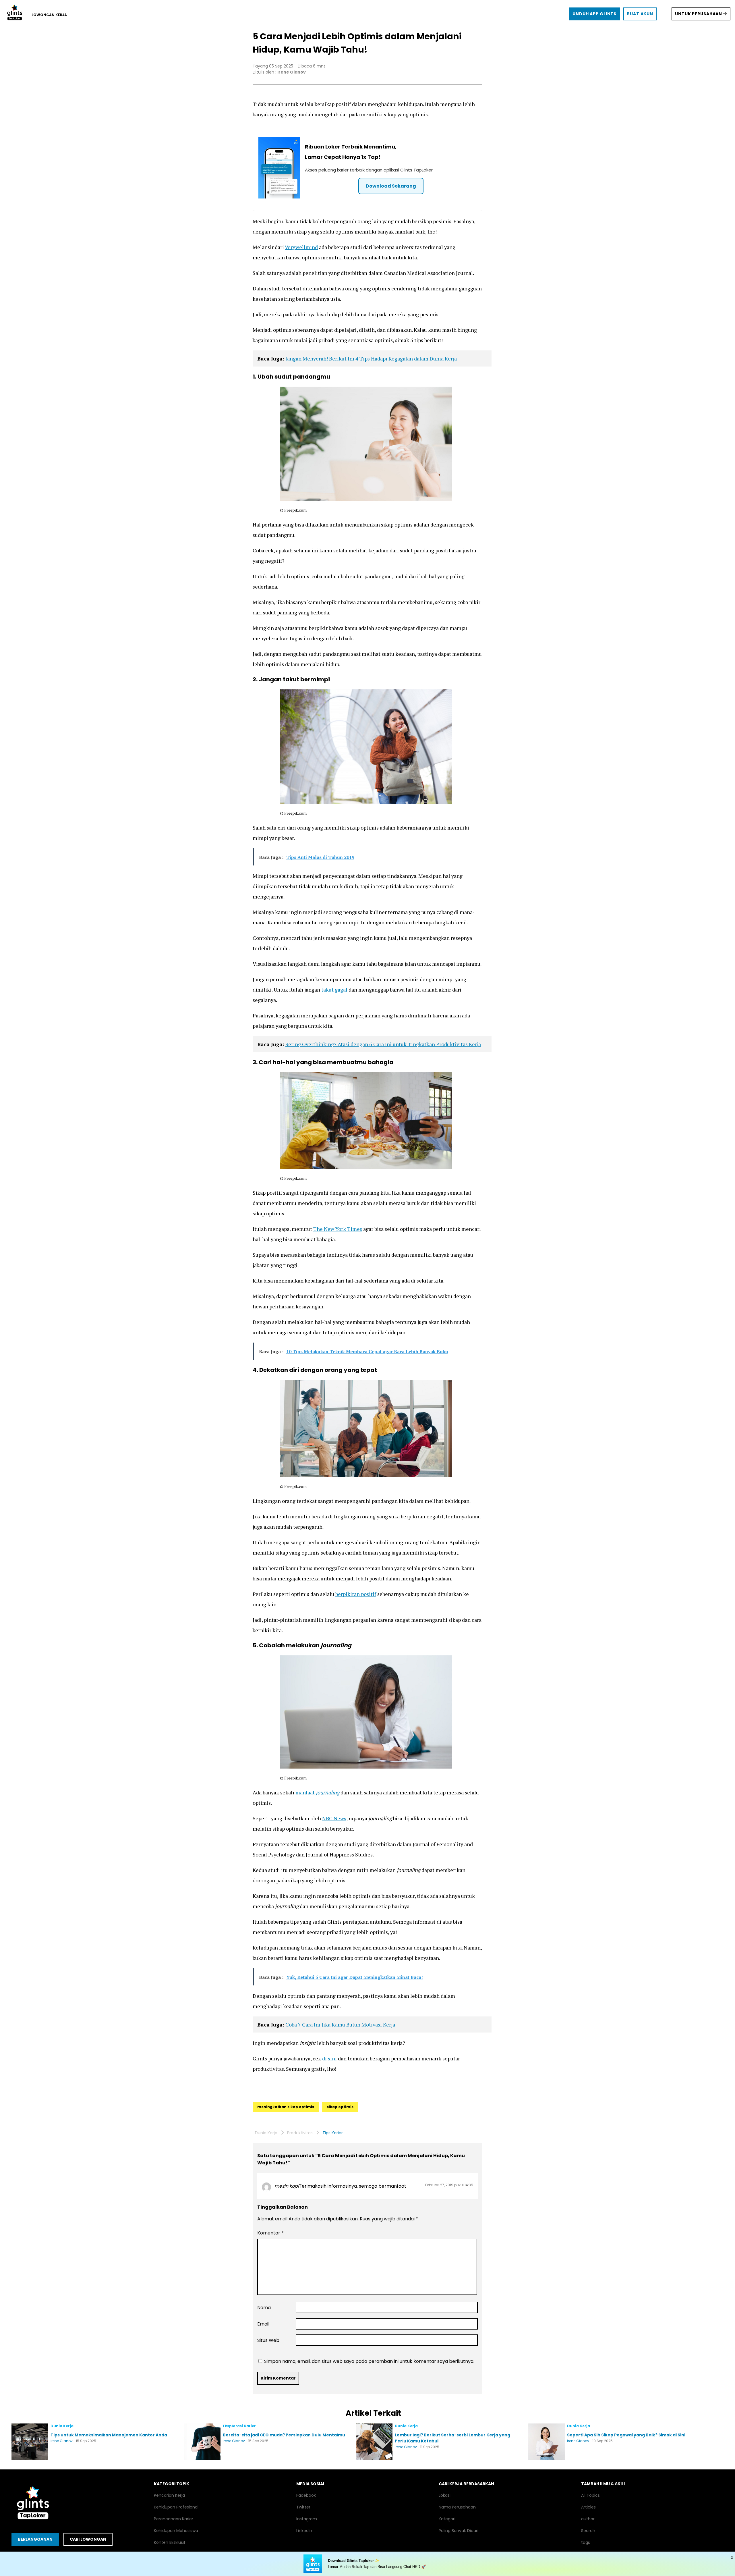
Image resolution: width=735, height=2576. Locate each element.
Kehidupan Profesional (176, 2507)
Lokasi (445, 2495)
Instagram (307, 2519)
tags (586, 2542)
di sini (329, 2058)
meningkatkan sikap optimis (286, 2107)
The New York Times (338, 1229)
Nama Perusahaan (457, 2507)
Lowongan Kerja (49, 15)
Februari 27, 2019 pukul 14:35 (449, 2185)
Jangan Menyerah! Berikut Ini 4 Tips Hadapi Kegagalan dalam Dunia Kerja (371, 358)
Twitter (303, 2507)
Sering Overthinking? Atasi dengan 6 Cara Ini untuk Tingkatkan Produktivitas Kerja (383, 1044)
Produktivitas (300, 2133)
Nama (264, 2308)
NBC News (334, 1818)
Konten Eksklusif (170, 2542)
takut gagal (334, 990)
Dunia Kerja (266, 2133)
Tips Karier (333, 2133)
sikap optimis (340, 2107)
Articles (588, 2507)
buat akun (640, 14)
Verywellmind (301, 247)
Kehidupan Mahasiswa (176, 2531)
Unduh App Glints (594, 14)
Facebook (306, 2495)
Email (263, 2324)
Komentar (270, 2233)
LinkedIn (304, 2531)
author (588, 2519)
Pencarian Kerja (169, 2495)
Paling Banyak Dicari (459, 2531)
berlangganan (35, 2539)
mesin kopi (287, 2186)
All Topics (590, 2495)
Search (588, 2531)
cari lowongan (88, 2539)
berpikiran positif (356, 1594)
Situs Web (268, 2340)
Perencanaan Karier (174, 2519)
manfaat (317, 1792)
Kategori (447, 2519)
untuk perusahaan (699, 14)
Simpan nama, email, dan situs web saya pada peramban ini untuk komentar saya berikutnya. (369, 2361)
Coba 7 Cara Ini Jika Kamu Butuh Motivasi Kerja (340, 2024)
